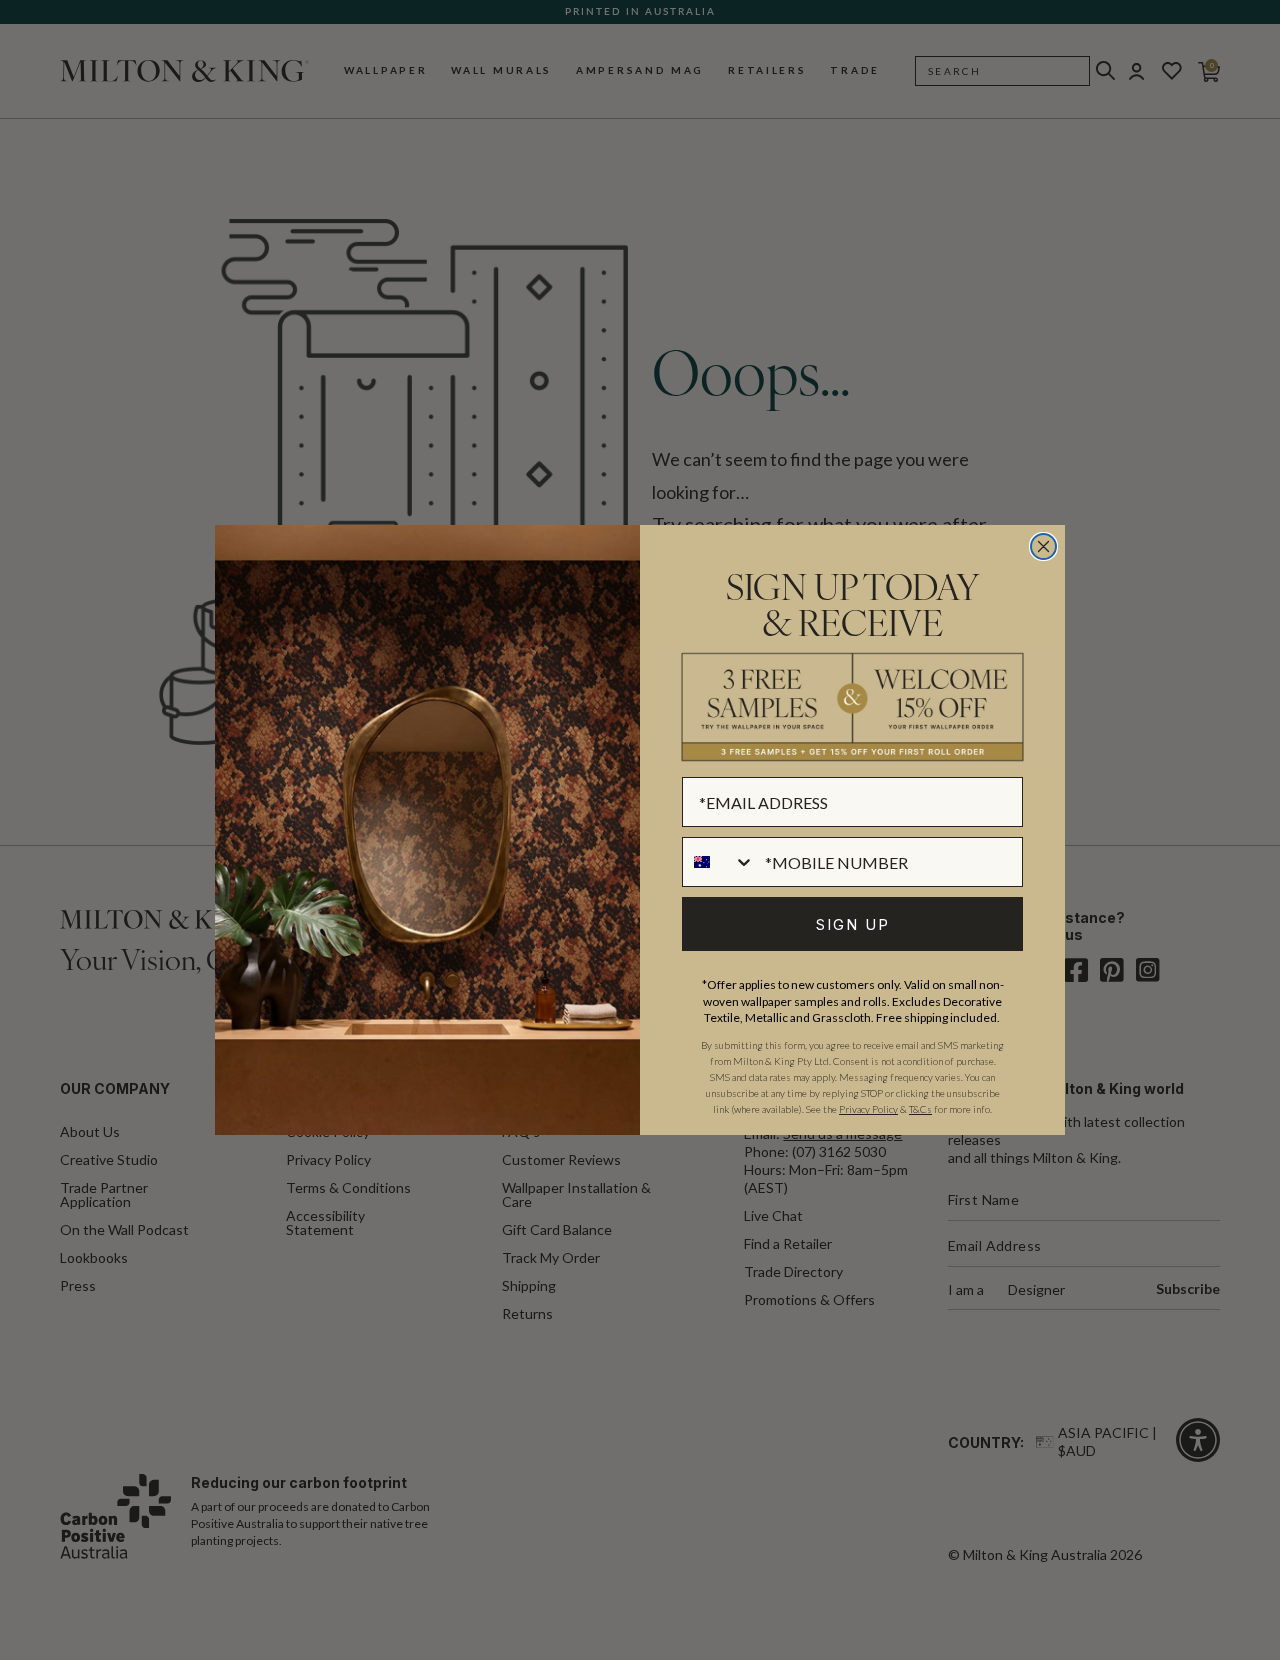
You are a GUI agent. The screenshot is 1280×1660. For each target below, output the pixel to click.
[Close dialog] (1043, 546)
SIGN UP (853, 924)
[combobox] (719, 862)
